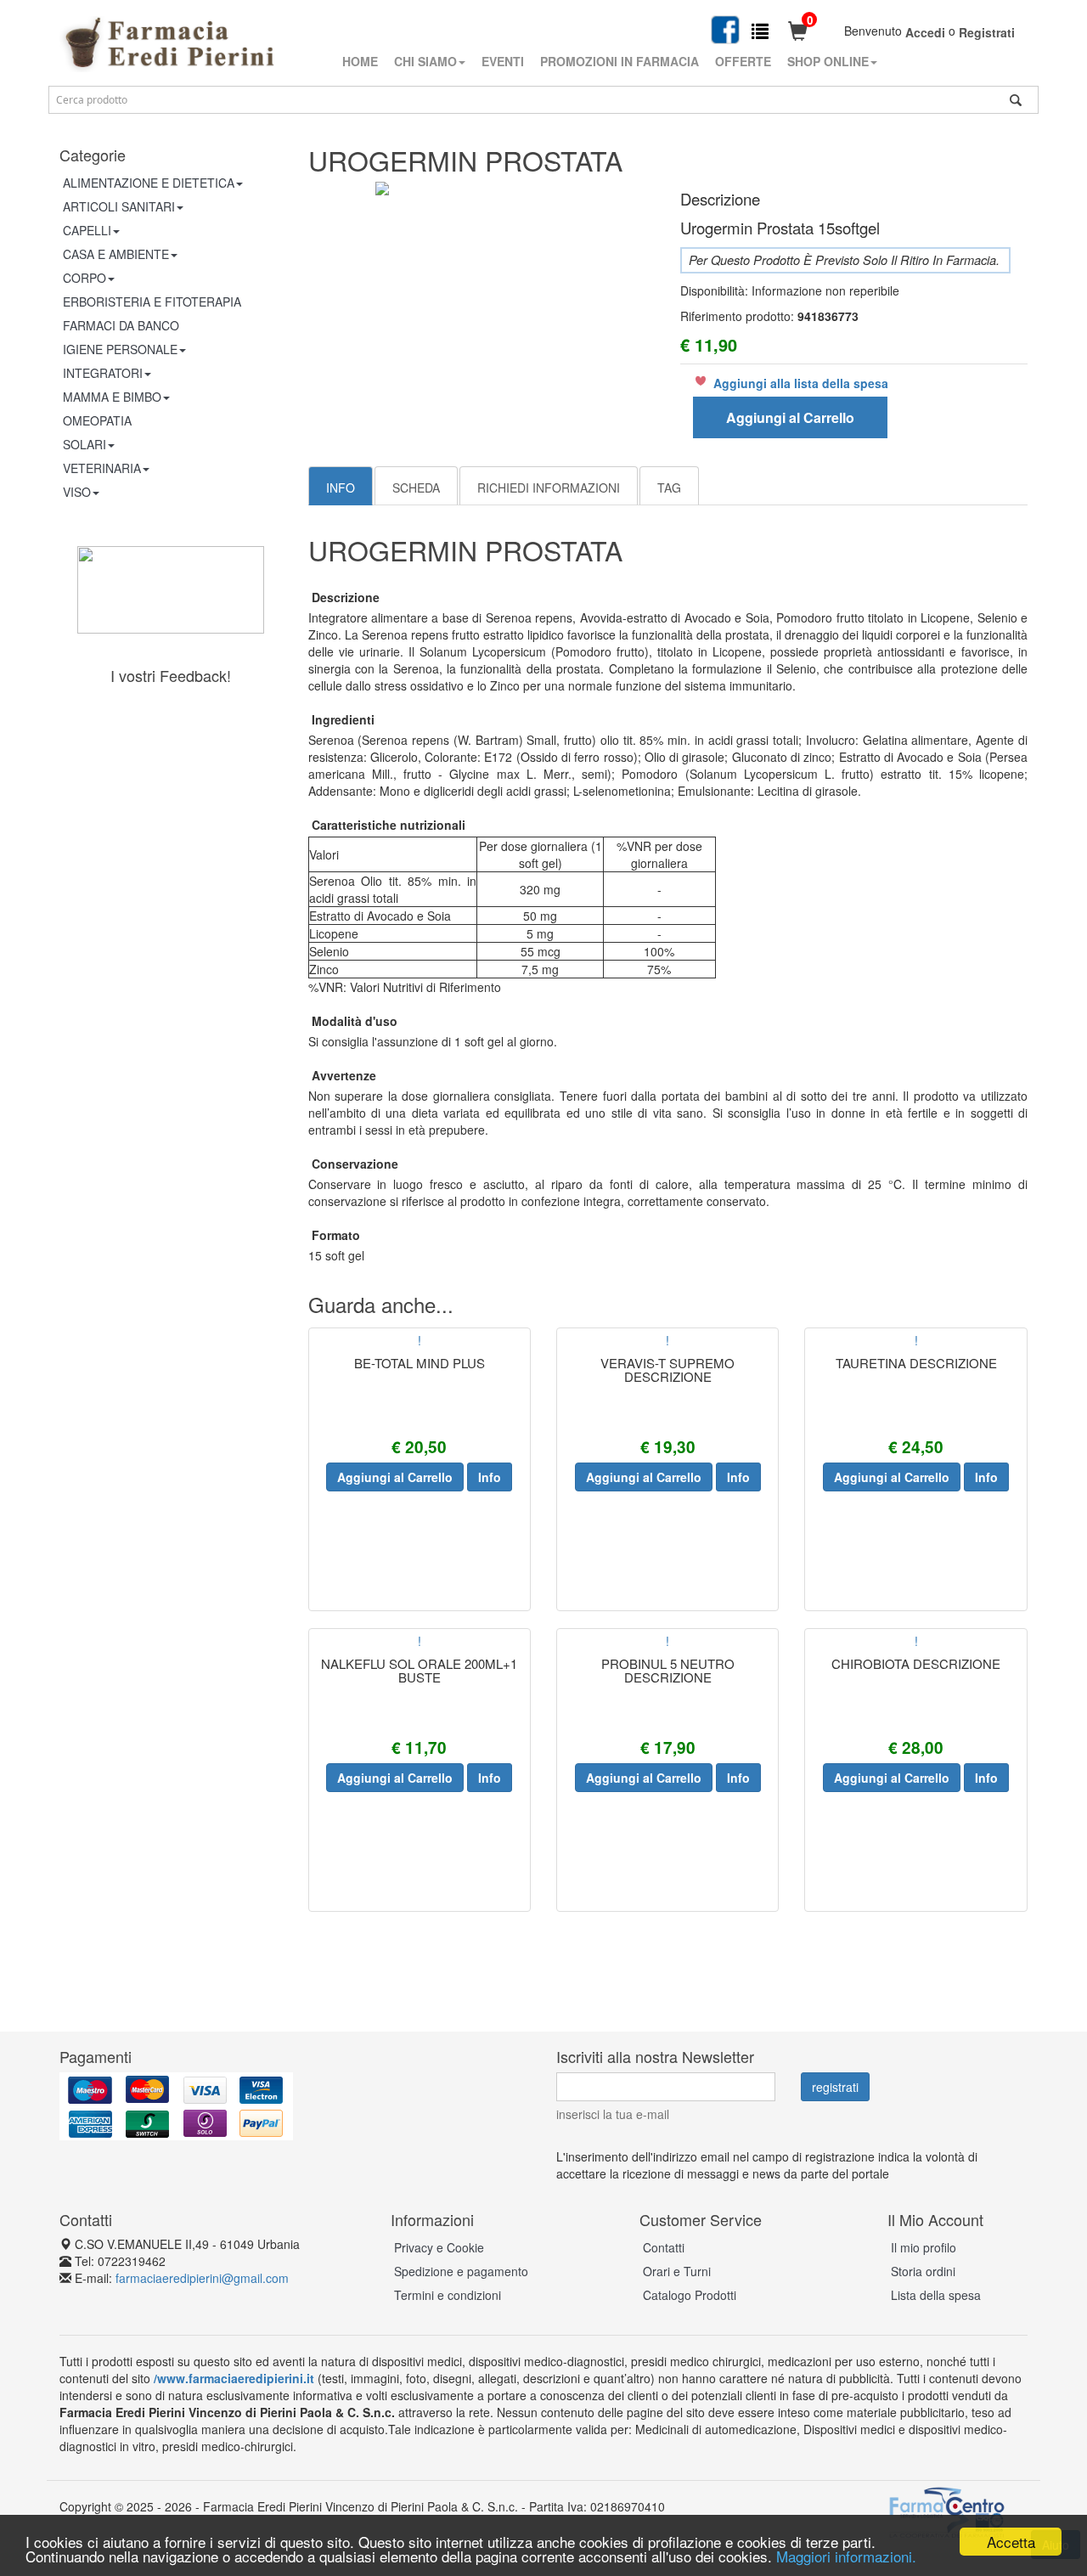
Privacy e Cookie (439, 2247)
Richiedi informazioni (549, 488)
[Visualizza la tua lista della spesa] (760, 30)
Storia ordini (923, 2271)
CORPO (84, 278)
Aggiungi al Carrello (790, 417)
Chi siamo (425, 61)
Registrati (987, 32)
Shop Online (828, 61)
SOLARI (84, 444)
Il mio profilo (924, 2247)
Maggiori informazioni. (846, 2556)
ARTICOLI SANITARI (119, 206)
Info (341, 488)
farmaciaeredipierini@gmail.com (202, 2278)
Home (360, 61)
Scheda (416, 488)
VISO (77, 492)
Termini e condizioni (448, 2295)
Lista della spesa (936, 2295)
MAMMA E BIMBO (112, 397)
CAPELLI (87, 230)
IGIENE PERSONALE (120, 349)
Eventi (503, 61)
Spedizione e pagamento (461, 2271)
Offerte (743, 61)
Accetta (1011, 2542)
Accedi (925, 32)
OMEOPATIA (97, 420)
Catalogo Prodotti (690, 2295)
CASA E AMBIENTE (116, 254)
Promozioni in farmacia (620, 61)
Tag (669, 488)
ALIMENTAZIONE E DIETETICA (149, 183)
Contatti (664, 2247)
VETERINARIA (102, 468)
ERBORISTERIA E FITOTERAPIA (152, 302)
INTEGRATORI (103, 373)
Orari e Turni (677, 2271)
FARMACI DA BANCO (121, 325)
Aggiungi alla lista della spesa (801, 383)
